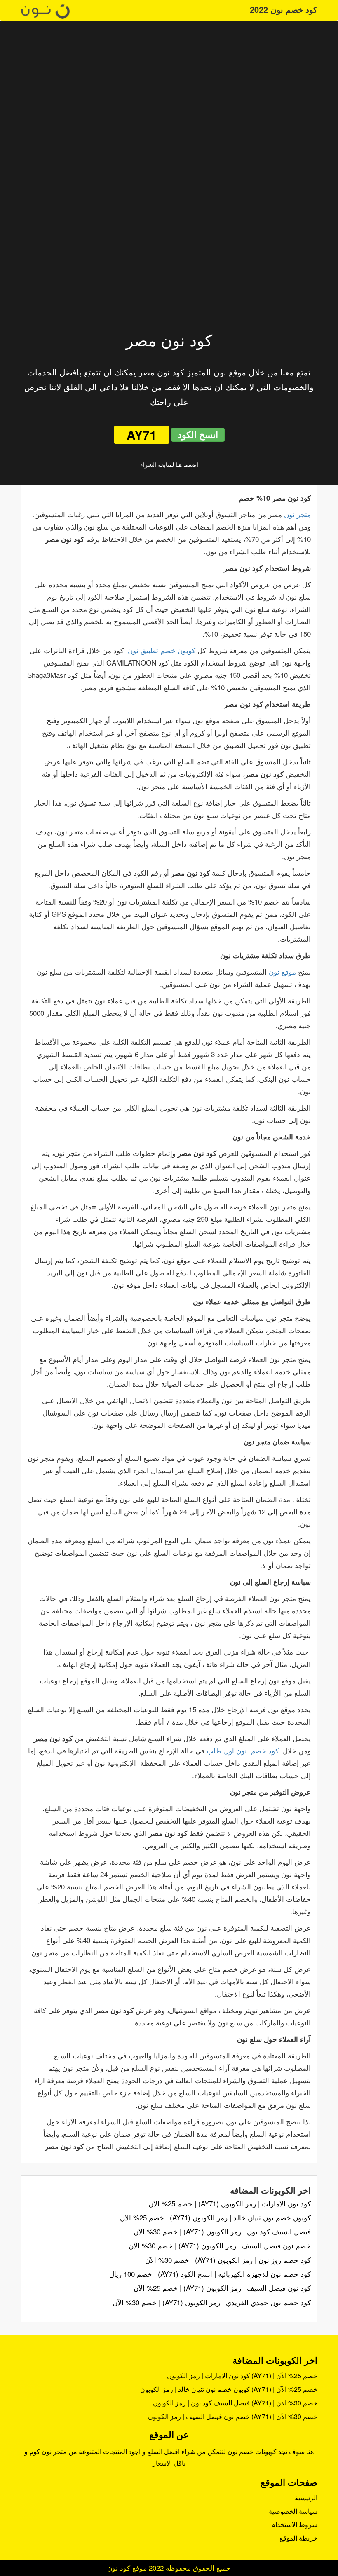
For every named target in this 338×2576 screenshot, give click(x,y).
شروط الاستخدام (294, 2524)
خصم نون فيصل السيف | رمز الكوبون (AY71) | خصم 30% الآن (220, 2245)
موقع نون (282, 972)
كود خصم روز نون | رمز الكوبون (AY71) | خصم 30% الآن (228, 2260)
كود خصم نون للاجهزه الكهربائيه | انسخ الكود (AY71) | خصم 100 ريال (210, 2274)
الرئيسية (306, 2497)
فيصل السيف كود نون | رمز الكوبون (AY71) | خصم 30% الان (222, 2231)
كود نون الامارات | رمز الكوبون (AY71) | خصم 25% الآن (230, 2203)
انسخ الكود (198, 434)
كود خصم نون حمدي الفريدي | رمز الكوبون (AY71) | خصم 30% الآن (212, 2302)
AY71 (142, 435)
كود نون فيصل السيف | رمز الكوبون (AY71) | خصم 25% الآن (222, 2288)
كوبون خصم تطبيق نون (162, 650)
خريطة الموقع (298, 2538)
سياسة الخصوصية (293, 2511)
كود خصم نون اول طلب (243, 1750)
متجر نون (297, 514)
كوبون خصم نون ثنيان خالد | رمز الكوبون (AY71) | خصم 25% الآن (215, 2217)
